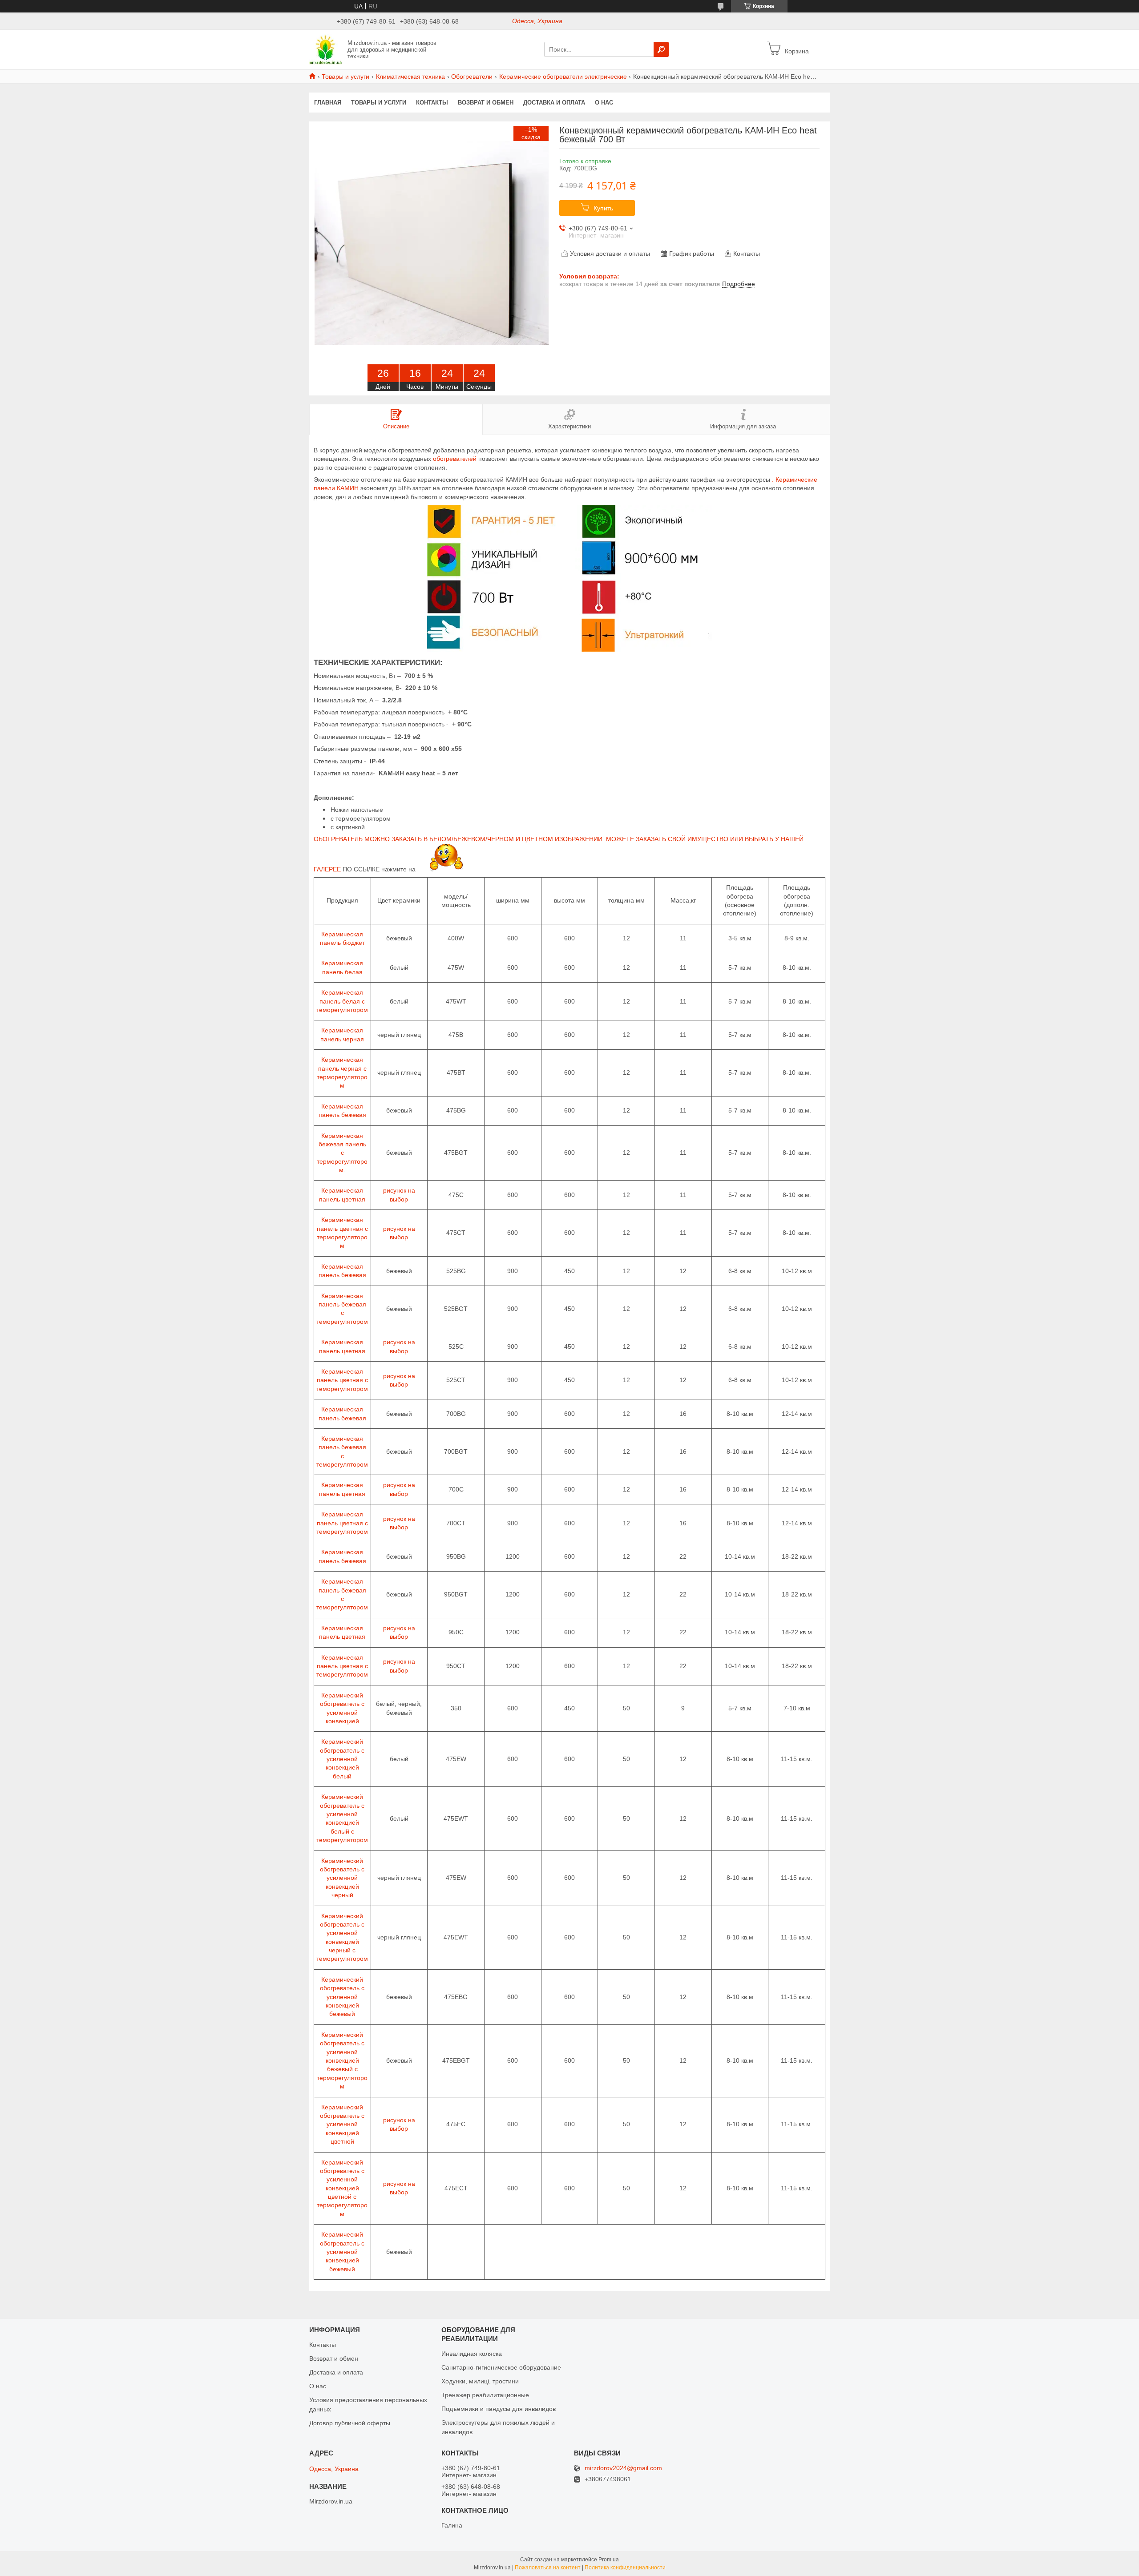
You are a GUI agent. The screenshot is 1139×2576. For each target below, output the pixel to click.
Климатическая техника (410, 77)
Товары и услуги (345, 77)
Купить (603, 208)
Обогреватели (472, 77)
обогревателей (455, 459)
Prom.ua (609, 2560)
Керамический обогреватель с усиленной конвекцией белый (342, 1759)
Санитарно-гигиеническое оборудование (501, 2367)
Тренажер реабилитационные (485, 2395)
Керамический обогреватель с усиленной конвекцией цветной (342, 2124)
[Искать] (661, 49)
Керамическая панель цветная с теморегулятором (342, 1380)
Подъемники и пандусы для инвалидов (499, 2409)
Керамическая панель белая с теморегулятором (342, 1001)
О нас (604, 103)
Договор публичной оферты (350, 2423)
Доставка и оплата (554, 103)
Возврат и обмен (486, 103)
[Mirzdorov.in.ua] (326, 49)
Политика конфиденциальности (625, 2568)
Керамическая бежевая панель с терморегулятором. (342, 1153)
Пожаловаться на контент (548, 2568)
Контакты (432, 103)
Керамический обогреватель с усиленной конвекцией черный (342, 1878)
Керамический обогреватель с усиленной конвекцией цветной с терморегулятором (342, 2188)
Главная (328, 103)
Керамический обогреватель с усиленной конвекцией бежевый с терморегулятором (342, 2060)
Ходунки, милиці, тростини (480, 2381)
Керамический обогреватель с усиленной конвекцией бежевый (342, 1997)
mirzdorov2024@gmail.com (623, 2468)
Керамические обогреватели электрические (563, 77)
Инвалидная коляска (472, 2354)
